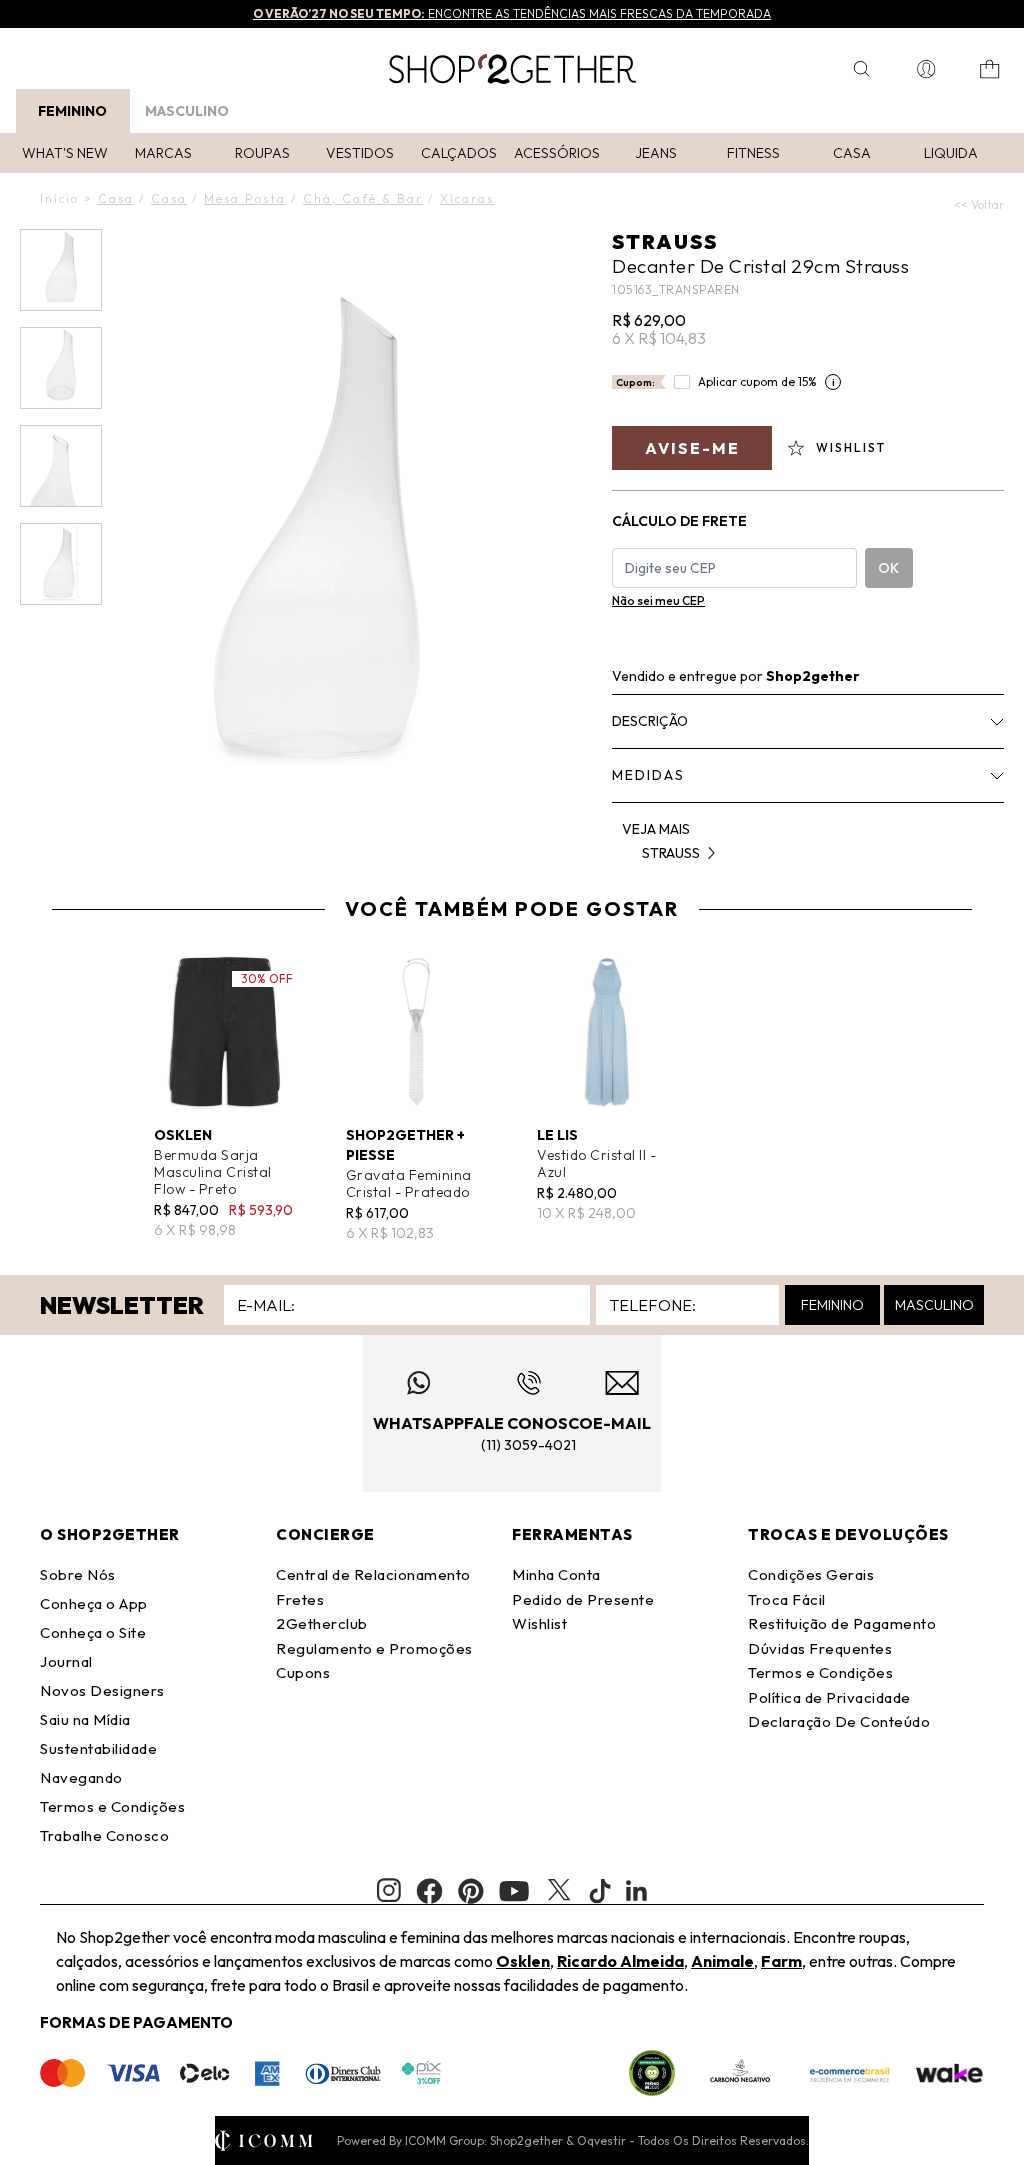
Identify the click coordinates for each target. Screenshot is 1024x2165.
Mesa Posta (245, 198)
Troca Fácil (787, 1599)
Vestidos (360, 153)
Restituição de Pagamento (842, 1623)
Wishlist (539, 1623)
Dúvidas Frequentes (820, 1648)
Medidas (648, 775)
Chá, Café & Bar (363, 198)
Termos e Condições (112, 1806)
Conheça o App (94, 1603)
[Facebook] (429, 1891)
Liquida (951, 153)
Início (59, 198)
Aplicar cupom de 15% (757, 381)
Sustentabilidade (98, 1748)
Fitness (753, 153)
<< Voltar (979, 204)
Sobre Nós (78, 1574)
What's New (65, 153)
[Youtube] (514, 1891)
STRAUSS (665, 241)
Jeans (656, 153)
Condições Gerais (811, 1574)
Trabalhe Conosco (104, 1835)
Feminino (72, 111)
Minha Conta (556, 1574)
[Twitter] (559, 1891)
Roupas (262, 153)
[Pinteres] (471, 1891)
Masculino (187, 111)
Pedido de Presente (583, 1599)
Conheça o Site (93, 1632)
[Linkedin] (637, 1891)
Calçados (459, 153)
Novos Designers (102, 1690)
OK (888, 568)
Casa (852, 153)
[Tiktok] (600, 1891)
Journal (66, 1661)
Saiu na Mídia (85, 1719)
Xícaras (467, 198)
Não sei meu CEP (658, 600)
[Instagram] (389, 1890)
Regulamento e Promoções (374, 1648)
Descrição (650, 721)
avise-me (692, 448)
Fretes (300, 1599)
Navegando (81, 1777)
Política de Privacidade (829, 1697)
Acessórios (557, 153)
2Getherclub (322, 1623)
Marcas (163, 153)
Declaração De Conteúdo (839, 1721)
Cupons (303, 1672)
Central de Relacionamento (373, 1574)
